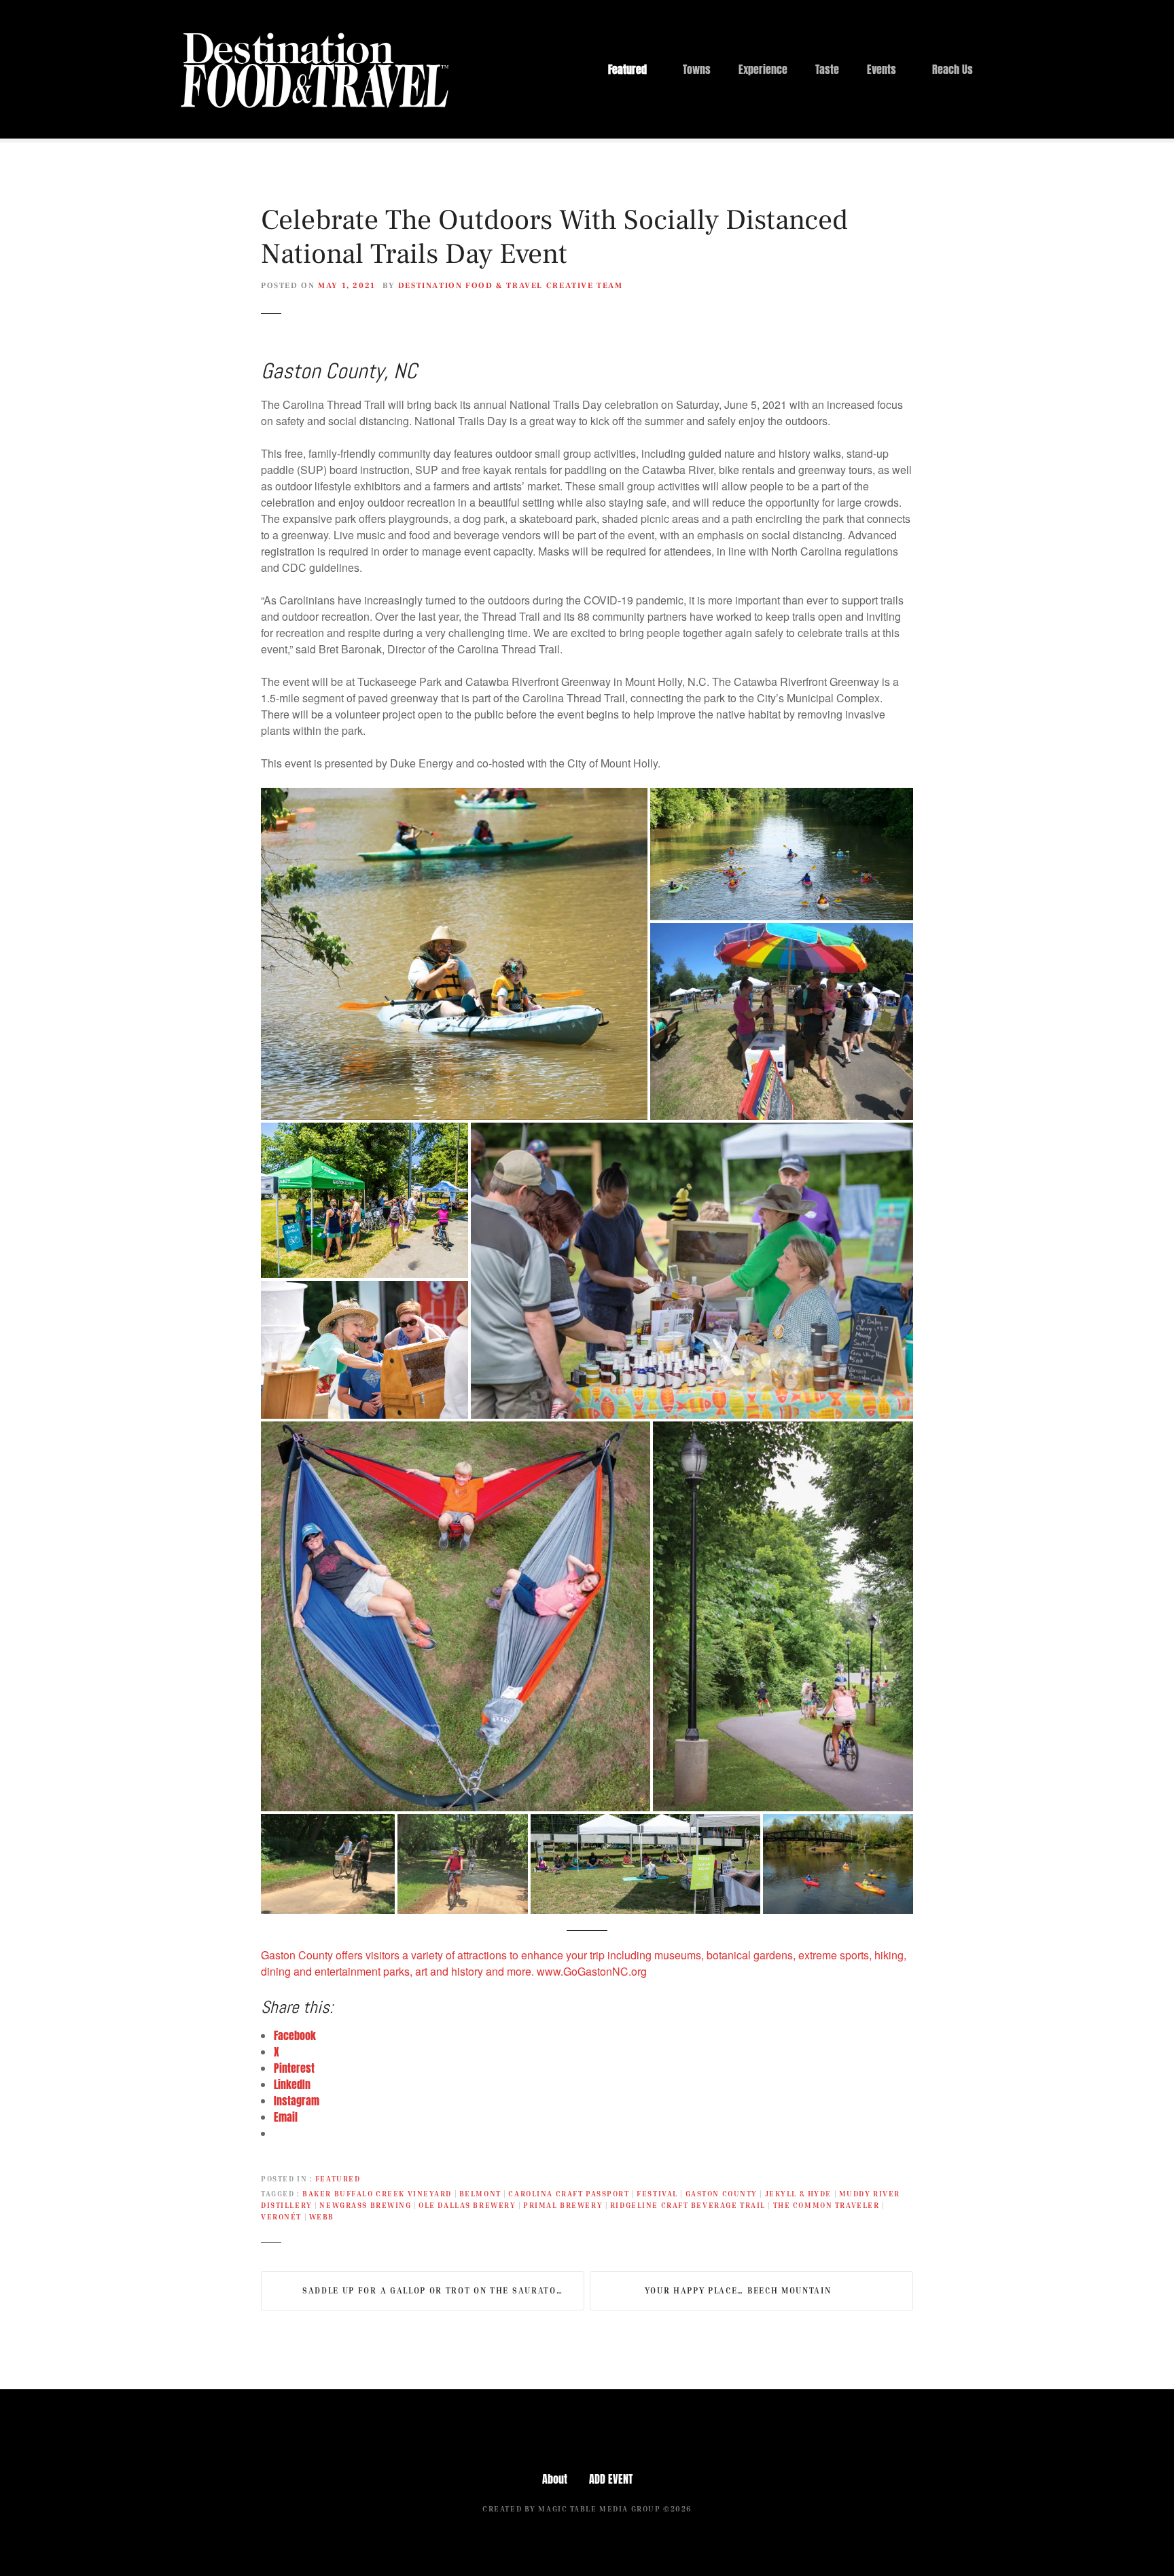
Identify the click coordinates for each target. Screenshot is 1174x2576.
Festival (657, 2193)
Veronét (281, 2216)
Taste (827, 69)
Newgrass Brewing (365, 2205)
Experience (763, 69)
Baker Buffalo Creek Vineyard (377, 2193)
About (555, 2479)
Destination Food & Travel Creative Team (511, 286)
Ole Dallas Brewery (467, 2205)
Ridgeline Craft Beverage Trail (688, 2205)
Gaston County (722, 2193)
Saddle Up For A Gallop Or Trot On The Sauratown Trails (443, 2290)
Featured (627, 69)
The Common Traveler (826, 2205)
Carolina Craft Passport (569, 2193)
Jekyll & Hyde (798, 2193)
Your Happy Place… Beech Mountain (738, 2290)
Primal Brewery (563, 2205)
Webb (322, 2216)
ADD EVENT (611, 2479)
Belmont (480, 2193)
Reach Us (953, 69)
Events (882, 69)
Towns (697, 69)
